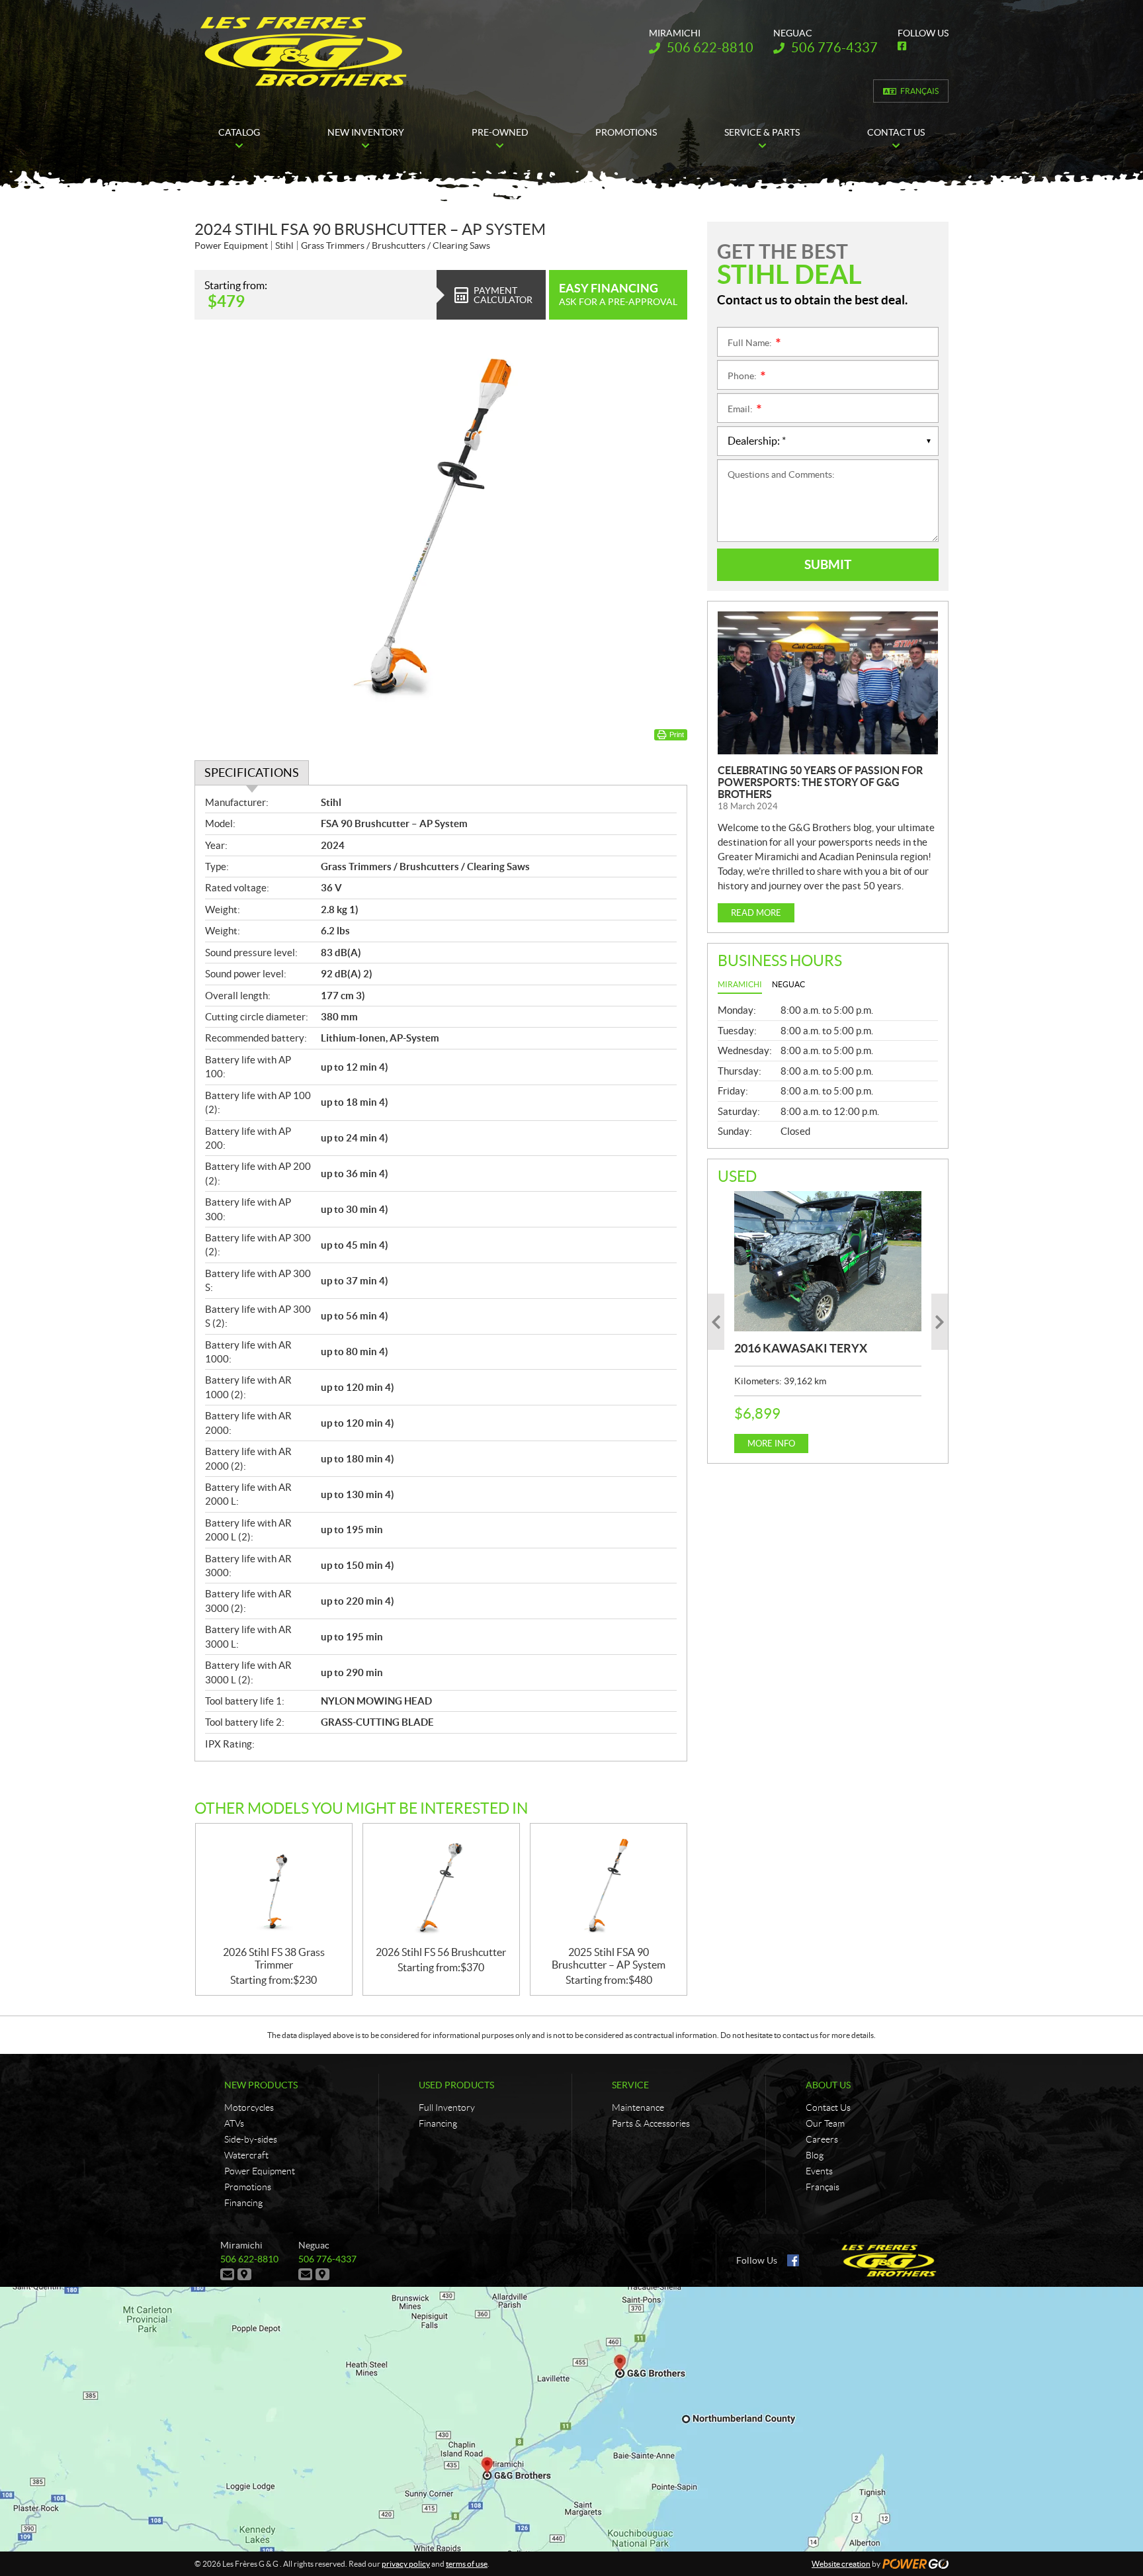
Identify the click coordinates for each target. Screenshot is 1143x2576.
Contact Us (828, 2108)
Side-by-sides (251, 2139)
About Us (828, 2085)
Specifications (252, 773)
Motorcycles (249, 2108)
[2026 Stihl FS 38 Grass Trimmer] (274, 1885)
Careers (822, 2139)
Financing (243, 2203)
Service (630, 2085)
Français (919, 91)
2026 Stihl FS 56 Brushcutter (441, 1952)
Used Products (456, 2085)
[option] (828, 1322)
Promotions (248, 2187)
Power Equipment (260, 2171)
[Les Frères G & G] (303, 52)
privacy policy (406, 2564)
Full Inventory (447, 2108)
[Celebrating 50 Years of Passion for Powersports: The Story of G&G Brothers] (828, 683)
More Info (771, 1443)
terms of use (467, 2564)
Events (819, 2171)
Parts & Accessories (651, 2123)
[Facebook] (793, 2260)
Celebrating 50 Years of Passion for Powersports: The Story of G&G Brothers (820, 782)
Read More (756, 913)
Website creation (841, 2564)
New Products (261, 2085)
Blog (815, 2155)
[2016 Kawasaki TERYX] (828, 1261)
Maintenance (638, 2108)
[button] (716, 1322)
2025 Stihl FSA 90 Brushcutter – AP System (609, 1958)
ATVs (234, 2123)
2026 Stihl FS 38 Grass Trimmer (274, 1958)
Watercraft (246, 2155)
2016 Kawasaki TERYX (801, 1348)
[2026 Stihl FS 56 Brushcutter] (441, 1885)
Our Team (825, 2123)
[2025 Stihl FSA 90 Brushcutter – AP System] (609, 1885)
